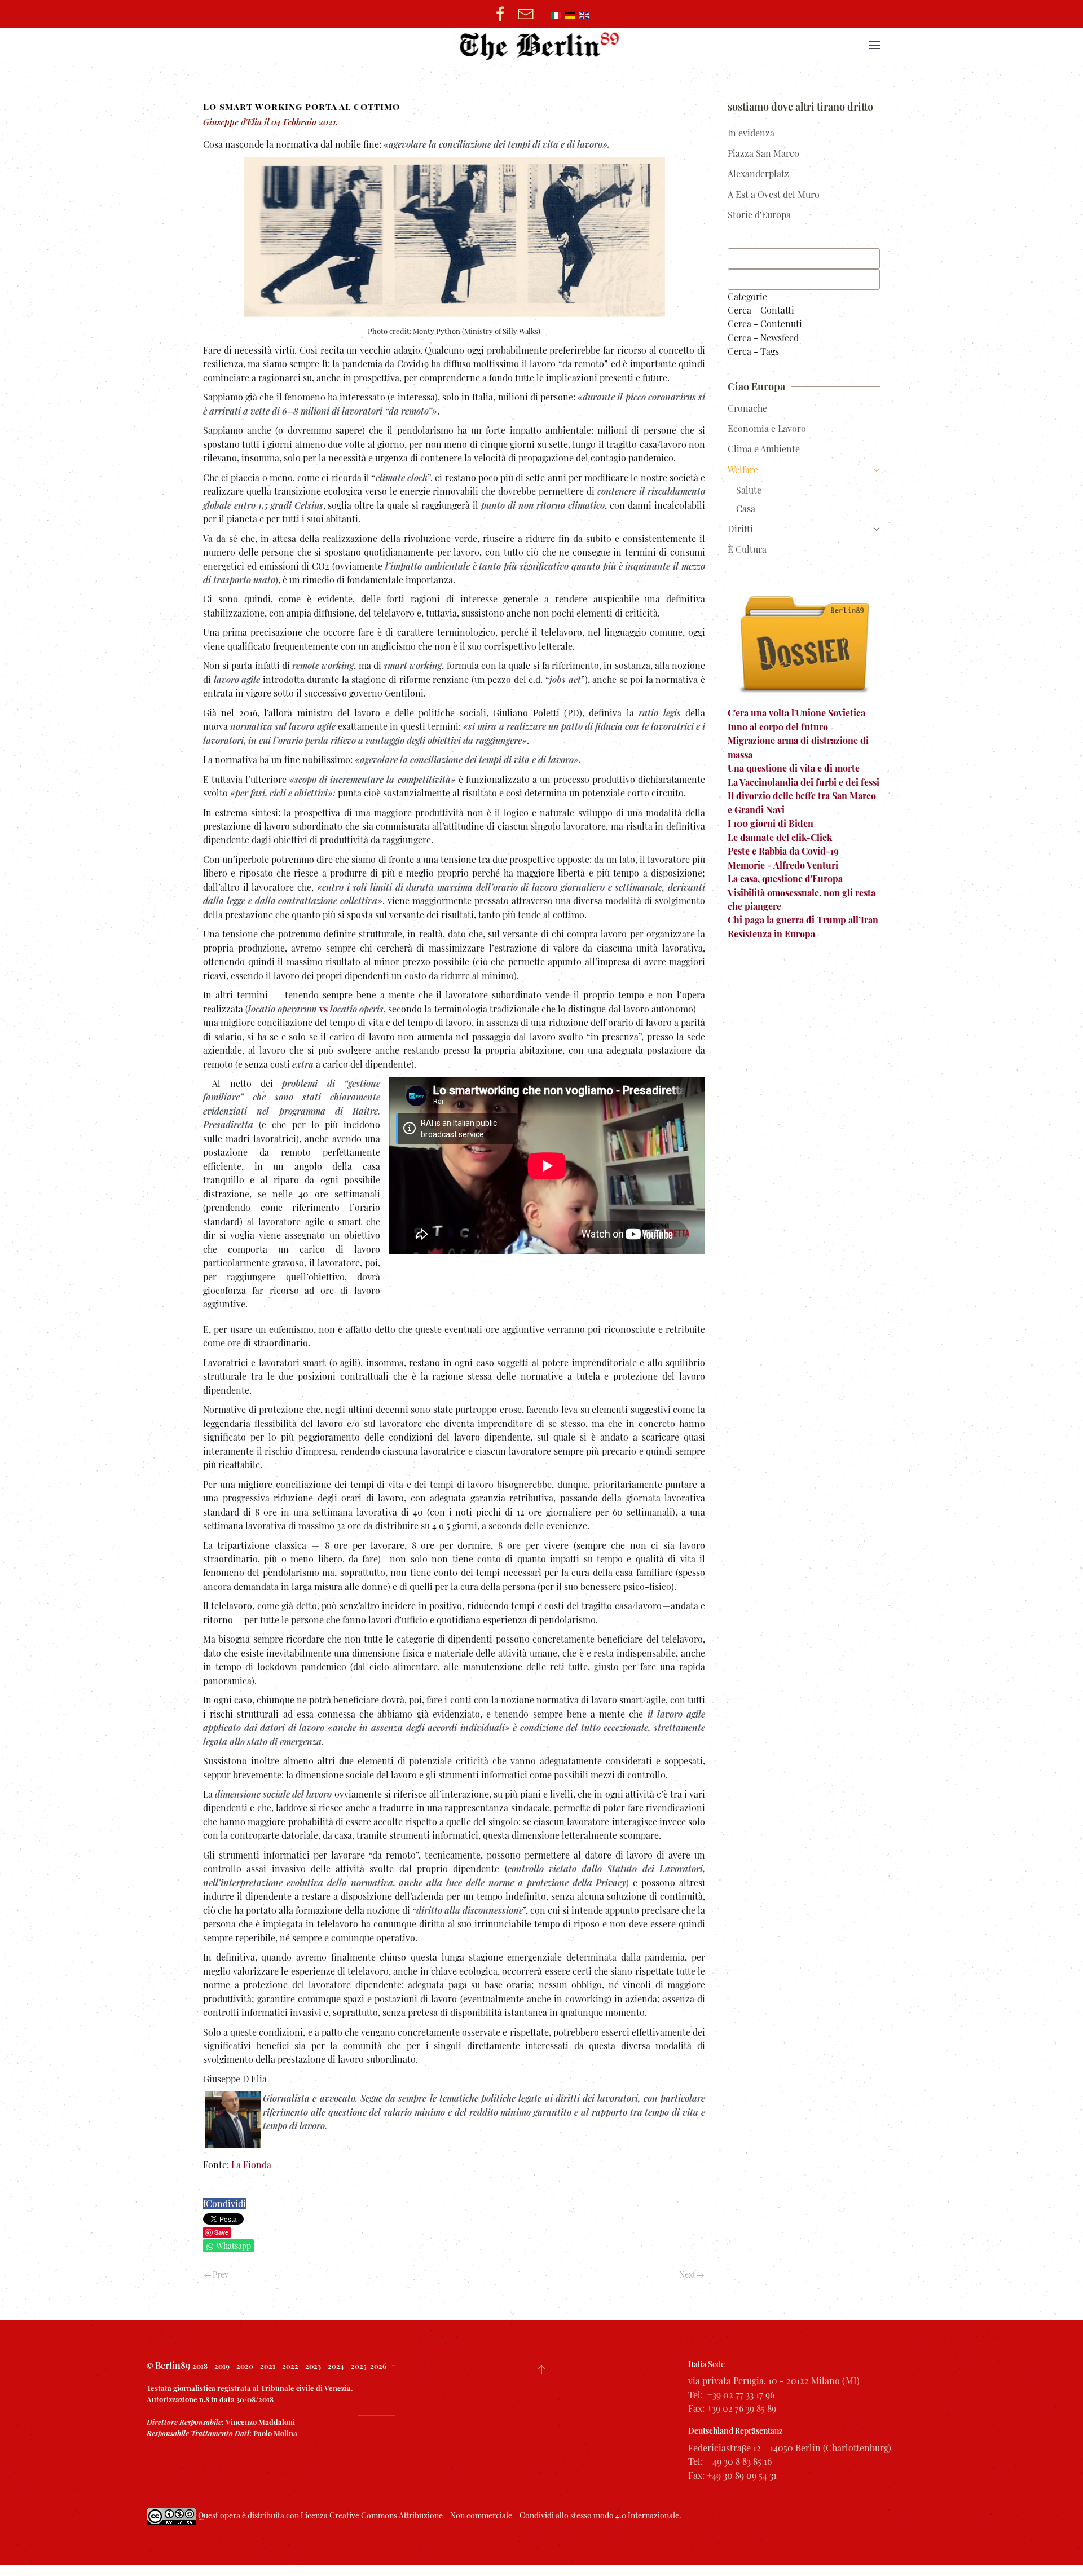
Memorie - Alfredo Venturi (783, 865)
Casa (746, 508)
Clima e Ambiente (764, 449)
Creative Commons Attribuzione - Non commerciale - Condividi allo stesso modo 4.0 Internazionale (504, 2515)
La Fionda (251, 2165)
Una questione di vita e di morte (794, 768)
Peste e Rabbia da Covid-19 (783, 851)
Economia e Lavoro (767, 428)
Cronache (747, 408)
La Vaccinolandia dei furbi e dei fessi (804, 782)
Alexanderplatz (758, 173)
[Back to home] (542, 45)
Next (688, 2275)
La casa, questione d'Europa (785, 879)
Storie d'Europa (759, 215)
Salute (749, 490)
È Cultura (747, 549)
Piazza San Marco (763, 153)
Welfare (743, 470)
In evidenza (751, 133)
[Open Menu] (874, 45)
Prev (220, 2275)
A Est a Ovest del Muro (774, 194)
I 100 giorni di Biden (771, 823)
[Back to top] (541, 2369)
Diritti (740, 529)
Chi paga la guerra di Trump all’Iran (803, 920)
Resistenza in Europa (771, 934)
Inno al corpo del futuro (778, 727)
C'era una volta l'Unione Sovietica (796, 713)
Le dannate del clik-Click (780, 837)
